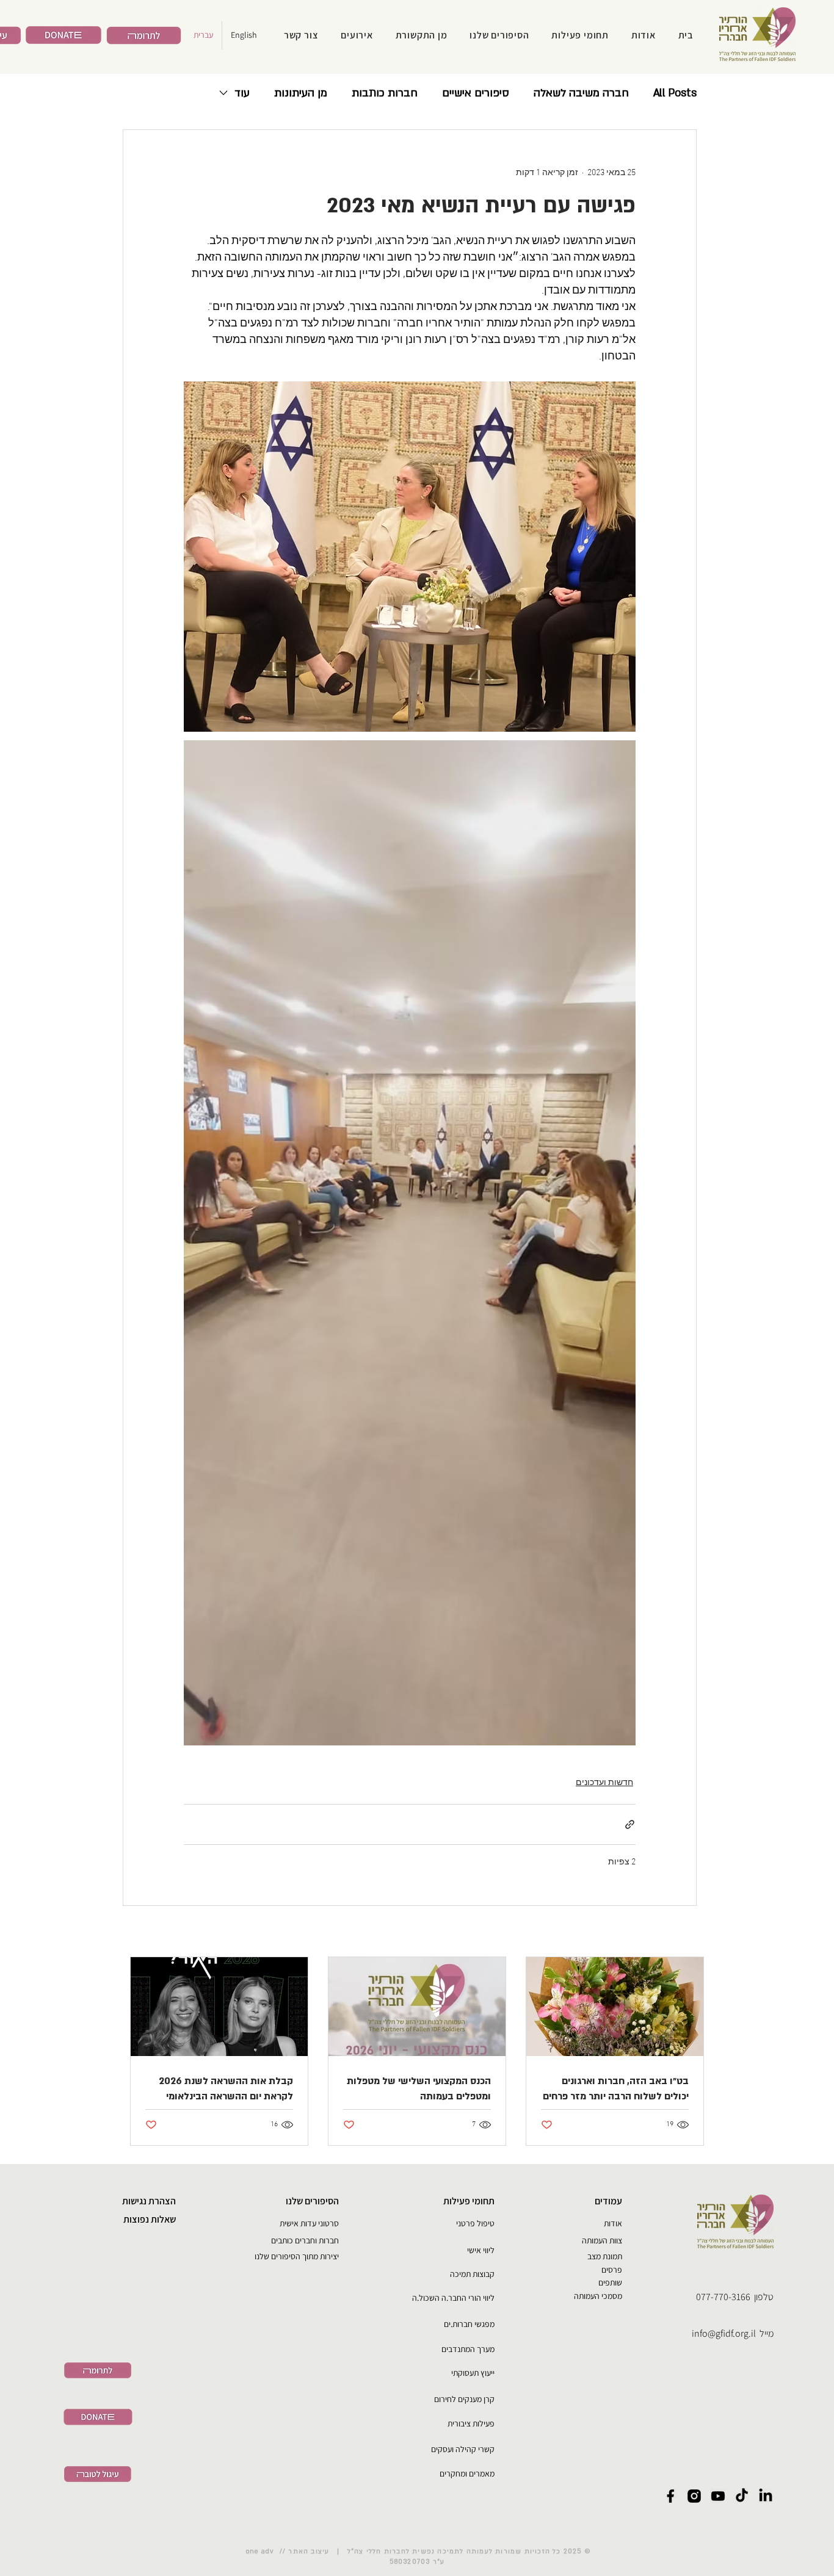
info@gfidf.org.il (724, 2333)
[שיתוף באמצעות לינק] (630, 1824)
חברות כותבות (385, 93)
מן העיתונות (301, 93)
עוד (242, 93)
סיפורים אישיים (476, 93)
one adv (262, 2552)
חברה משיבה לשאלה (581, 93)
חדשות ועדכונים (604, 1783)
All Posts (675, 93)
